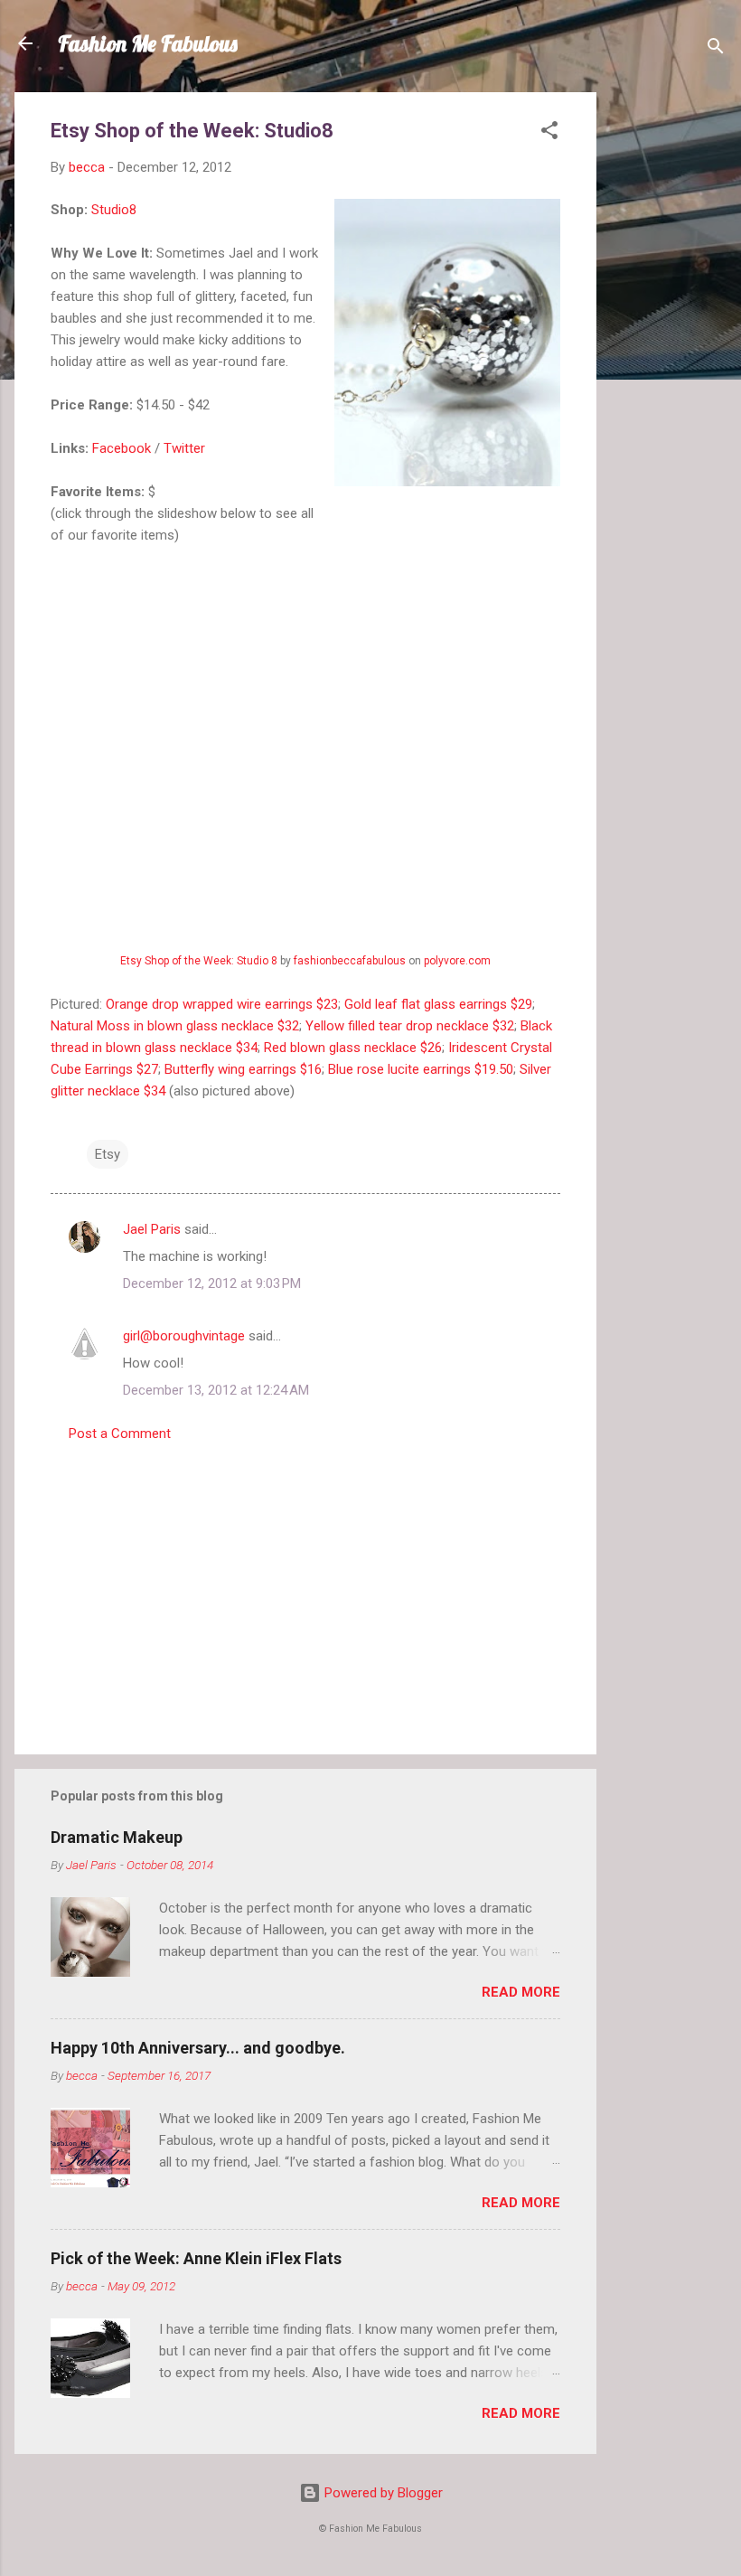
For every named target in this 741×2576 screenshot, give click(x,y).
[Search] (716, 49)
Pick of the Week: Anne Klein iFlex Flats (196, 2258)
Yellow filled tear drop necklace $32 (410, 1026)
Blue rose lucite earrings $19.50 (421, 1069)
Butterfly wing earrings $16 (243, 1069)
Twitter (184, 448)
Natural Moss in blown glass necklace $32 (175, 1026)
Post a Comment (120, 1434)
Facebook (122, 448)
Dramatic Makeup (117, 1837)
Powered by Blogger (382, 2493)
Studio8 (114, 210)
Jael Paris (152, 1229)
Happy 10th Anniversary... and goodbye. (198, 2048)
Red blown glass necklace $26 (353, 1048)
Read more (521, 1992)
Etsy (108, 1154)
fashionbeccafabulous (350, 961)
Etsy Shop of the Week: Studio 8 (199, 961)
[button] (549, 133)
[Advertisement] (669, 363)
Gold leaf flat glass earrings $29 (438, 1004)
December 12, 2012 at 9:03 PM (212, 1283)
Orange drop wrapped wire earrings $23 (222, 1004)
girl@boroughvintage (184, 1336)
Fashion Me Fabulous (148, 43)
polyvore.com (457, 961)
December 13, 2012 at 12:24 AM (216, 1390)
